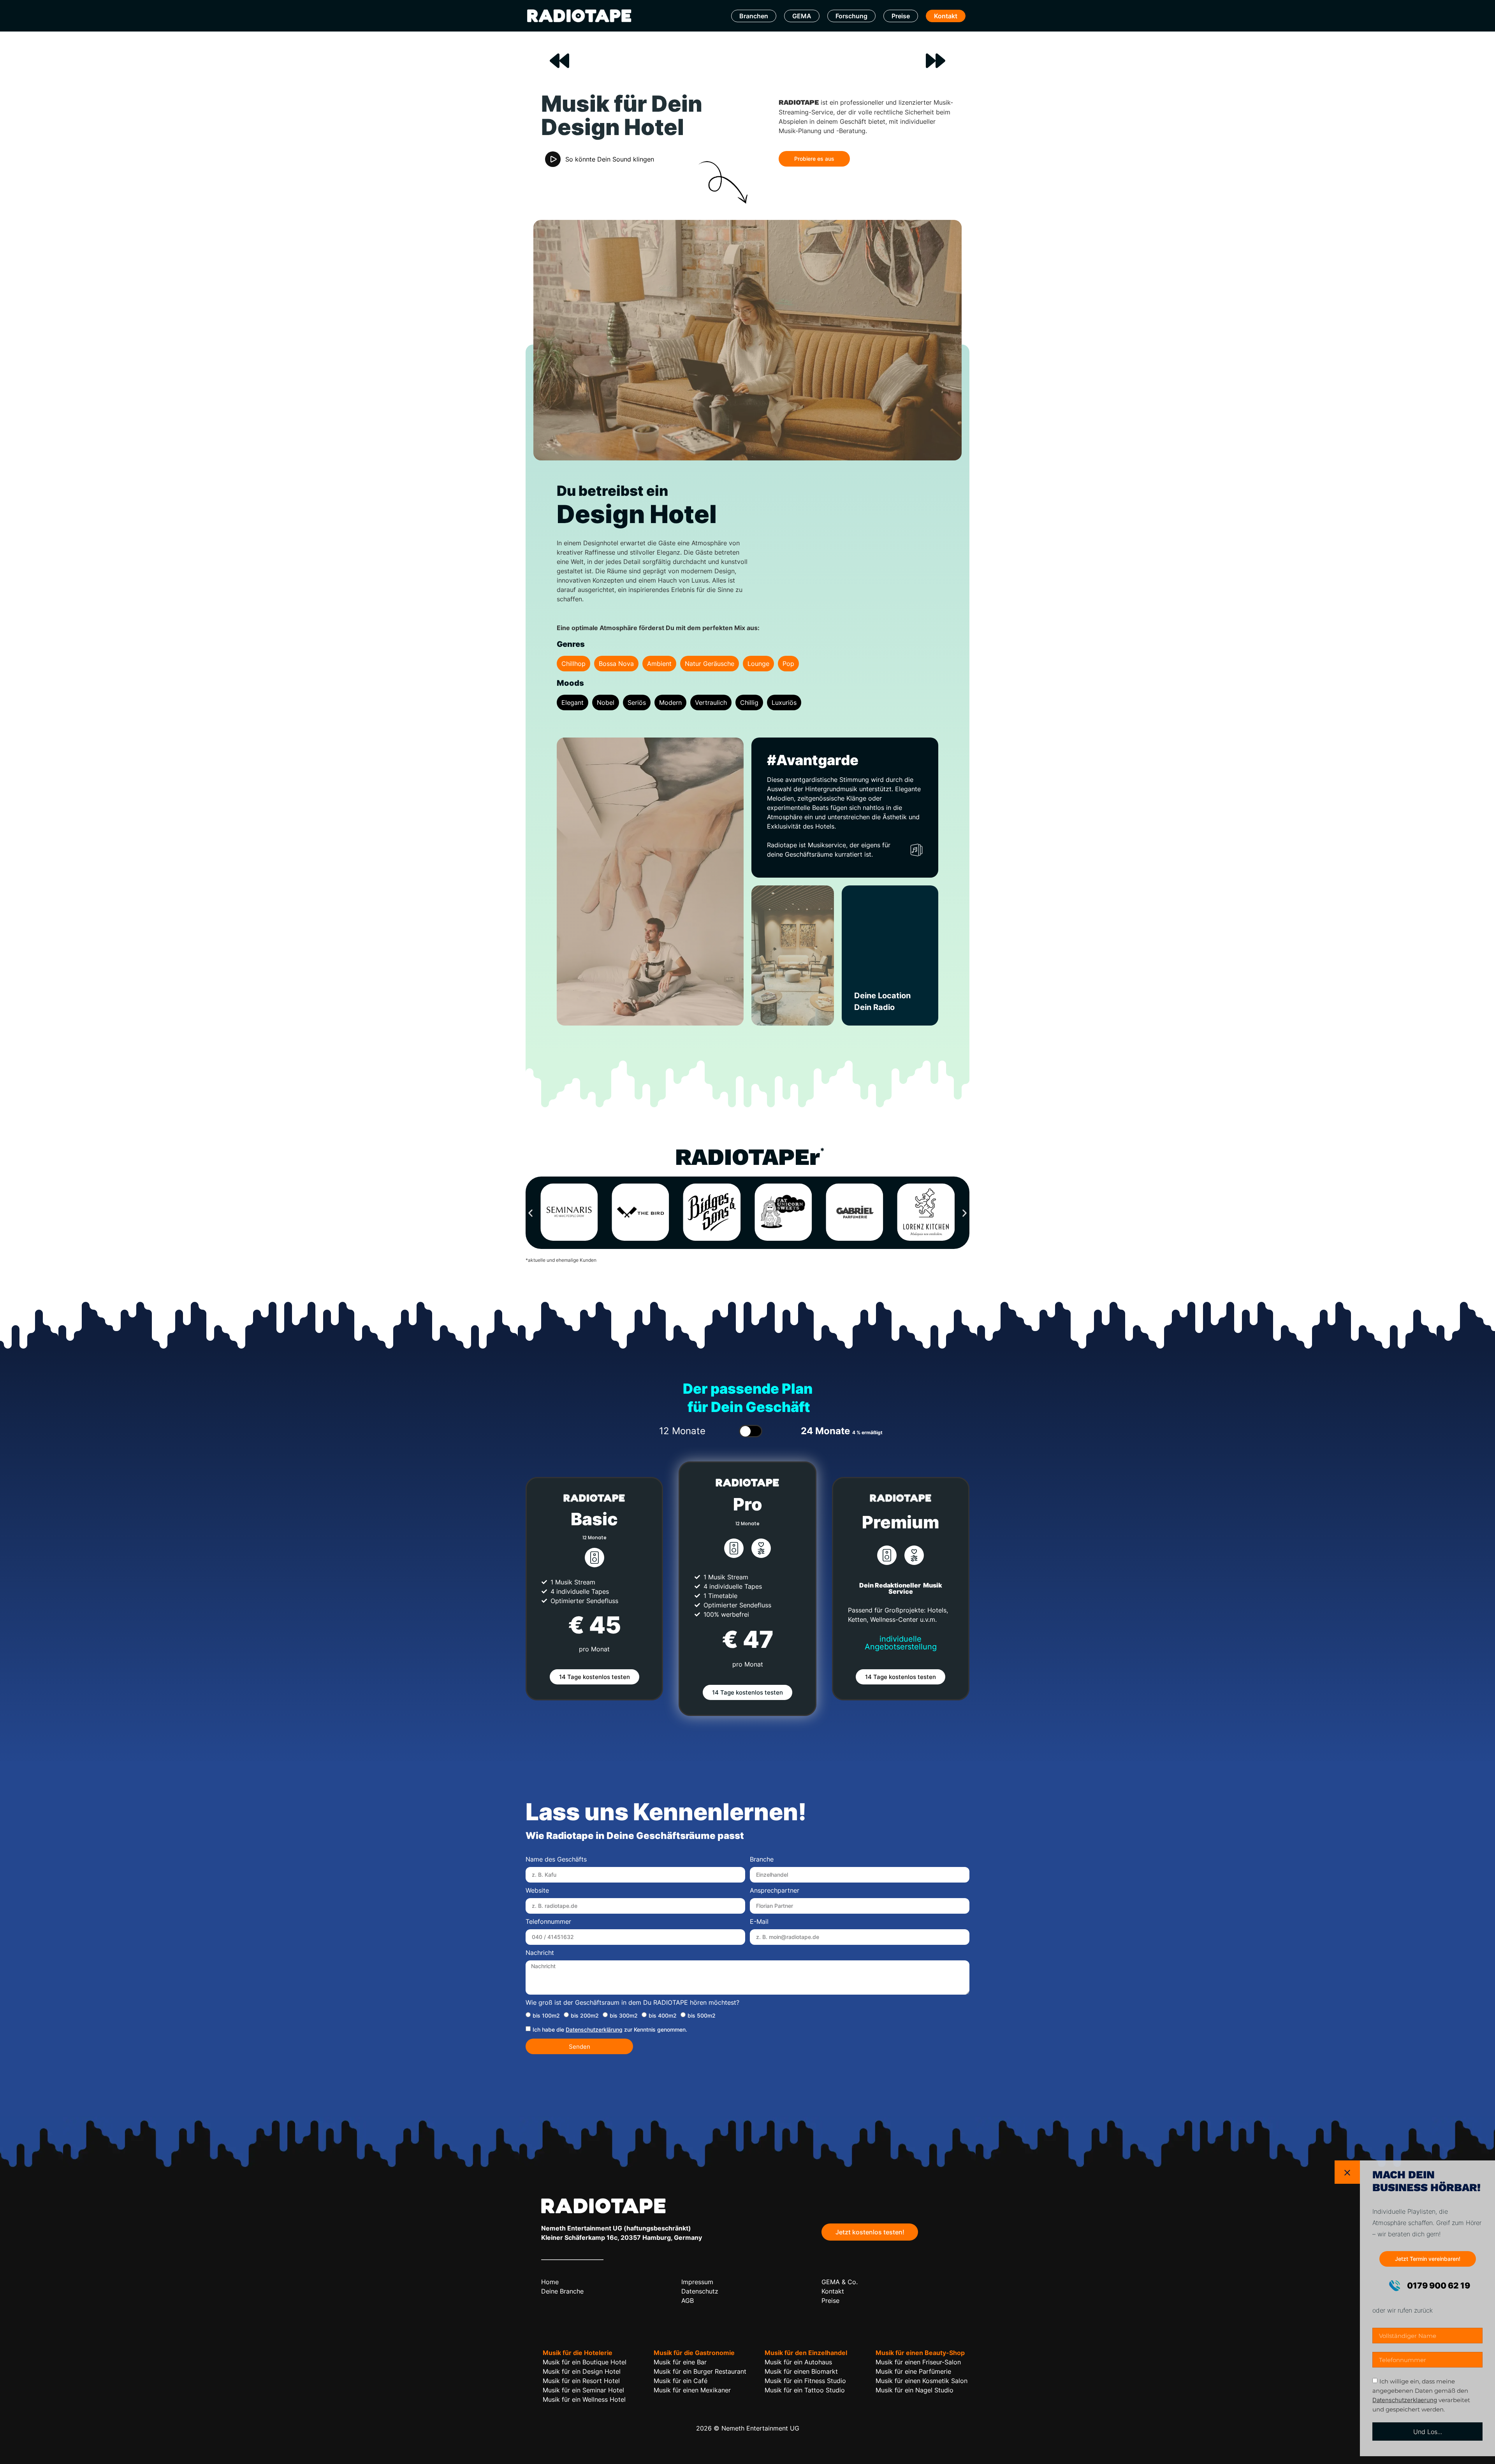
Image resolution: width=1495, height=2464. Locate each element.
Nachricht (540, 1953)
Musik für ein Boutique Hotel (585, 2362)
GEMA (802, 16)
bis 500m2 (702, 2015)
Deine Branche (562, 2291)
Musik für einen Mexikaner (692, 2390)
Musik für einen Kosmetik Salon (922, 2381)
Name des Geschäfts (556, 1860)
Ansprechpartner (775, 1891)
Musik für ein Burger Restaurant (700, 2371)
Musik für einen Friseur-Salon (918, 2362)
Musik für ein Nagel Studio (915, 2390)
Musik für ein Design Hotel (582, 2371)
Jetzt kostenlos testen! (870, 2232)
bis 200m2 (585, 2015)
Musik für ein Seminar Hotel (583, 2390)
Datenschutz (700, 2291)
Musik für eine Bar (680, 2362)
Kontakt (946, 16)
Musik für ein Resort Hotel (581, 2381)
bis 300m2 (624, 2015)
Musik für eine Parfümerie (913, 2371)
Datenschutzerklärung (594, 2029)
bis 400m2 (663, 2015)
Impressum (697, 2282)
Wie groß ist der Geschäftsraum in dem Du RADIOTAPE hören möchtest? (632, 2003)
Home (550, 2282)
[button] (530, 1213)
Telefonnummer (548, 1922)
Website (537, 1891)
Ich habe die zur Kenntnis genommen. (610, 2029)
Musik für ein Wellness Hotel (584, 2399)
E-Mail (759, 1922)
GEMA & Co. (840, 2282)
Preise (901, 16)
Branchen (754, 16)
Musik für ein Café (681, 2381)
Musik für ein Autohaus (798, 2362)
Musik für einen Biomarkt (801, 2371)
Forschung (851, 16)
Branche (762, 1860)
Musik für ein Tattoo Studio (805, 2390)
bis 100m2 (546, 2015)
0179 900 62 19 (1438, 2286)
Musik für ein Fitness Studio (805, 2381)
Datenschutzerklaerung (1405, 2400)
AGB (688, 2301)
